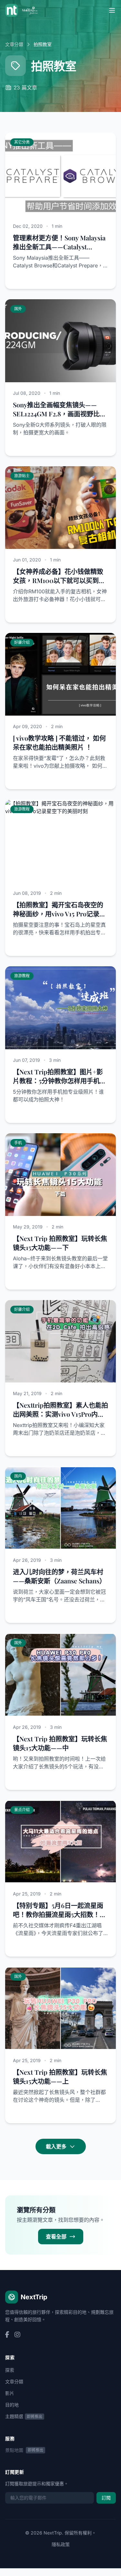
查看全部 (56, 2237)
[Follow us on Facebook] (7, 2335)
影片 (10, 2393)
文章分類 (14, 44)
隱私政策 (61, 2544)
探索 (10, 2370)
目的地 (12, 2405)
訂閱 (106, 2498)
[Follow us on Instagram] (17, 2335)
